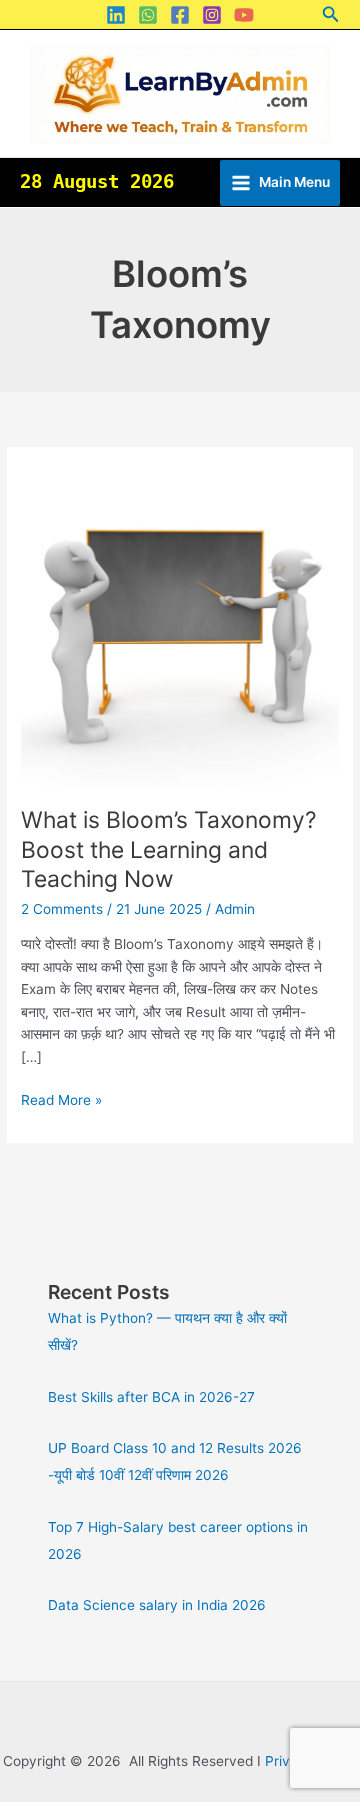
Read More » (61, 1098)
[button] (331, 14)
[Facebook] (180, 15)
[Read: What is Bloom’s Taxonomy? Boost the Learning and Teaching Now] (180, 625)
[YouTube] (244, 15)
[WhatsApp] (148, 15)
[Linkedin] (116, 15)
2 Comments (62, 909)
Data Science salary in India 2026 (157, 1605)
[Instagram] (212, 15)
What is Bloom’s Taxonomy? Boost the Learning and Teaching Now (169, 849)
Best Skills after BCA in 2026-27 (151, 1397)
